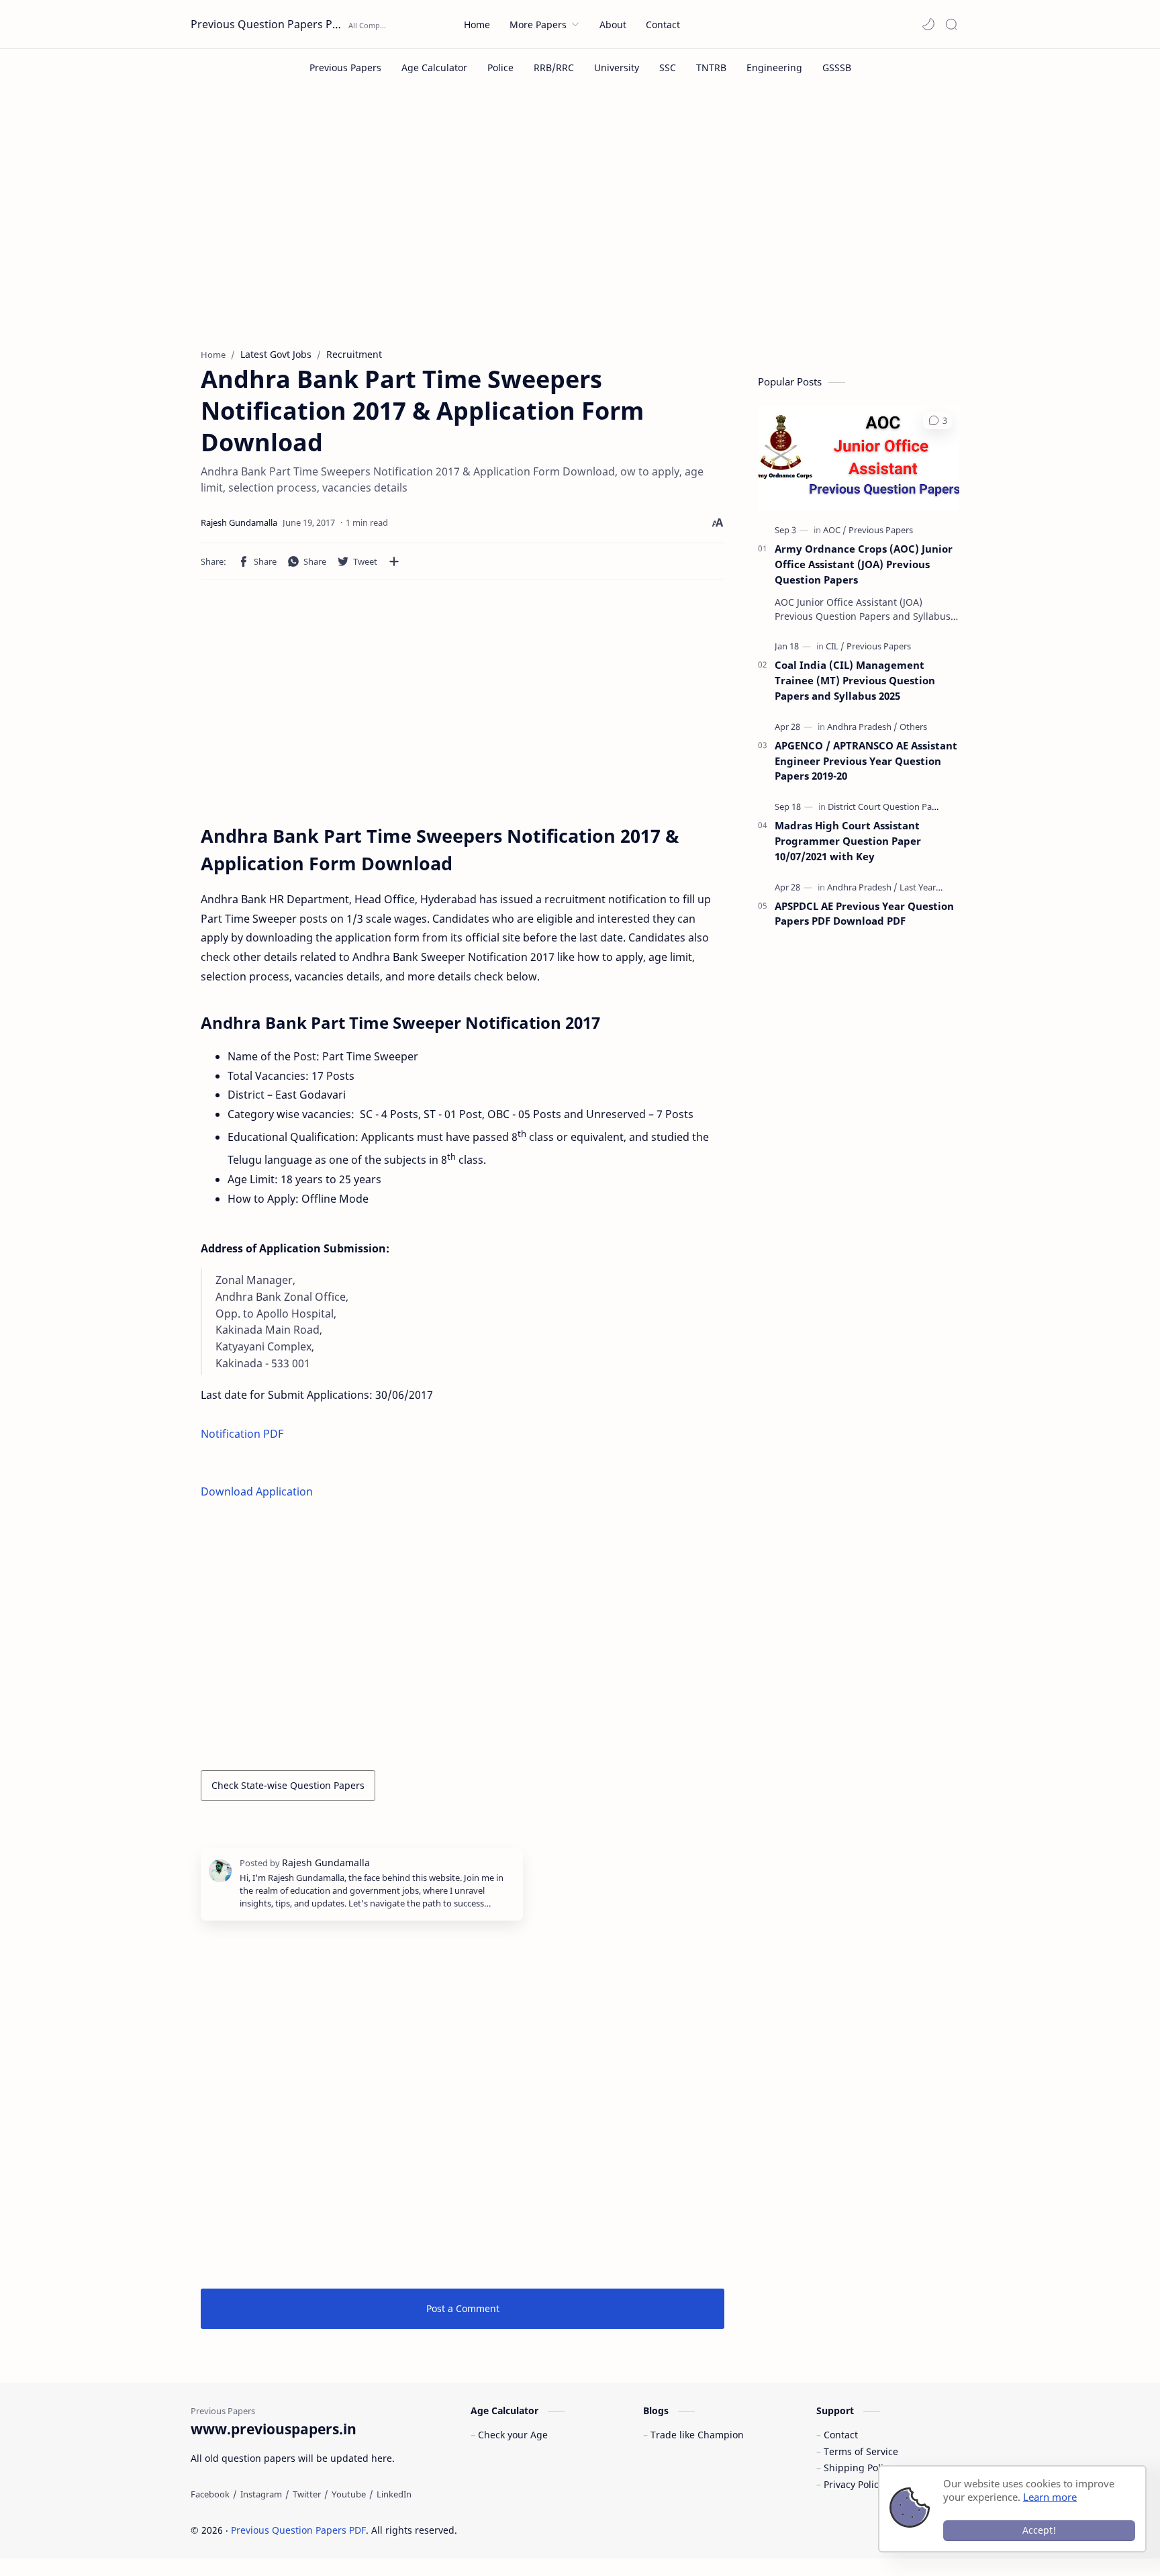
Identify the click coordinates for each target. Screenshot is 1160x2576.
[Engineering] (774, 67)
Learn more (1050, 2497)
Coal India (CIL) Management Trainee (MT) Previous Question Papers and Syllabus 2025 (855, 680)
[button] (928, 24)
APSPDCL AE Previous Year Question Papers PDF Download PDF (864, 914)
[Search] (951, 24)
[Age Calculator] (434, 67)
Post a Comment (463, 2308)
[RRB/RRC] (554, 67)
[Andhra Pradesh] (862, 727)
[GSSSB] (837, 67)
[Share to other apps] (394, 561)
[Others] (913, 727)
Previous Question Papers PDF (268, 24)
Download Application (257, 1491)
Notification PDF (242, 1434)
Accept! (1039, 2530)
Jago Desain (547, 2530)
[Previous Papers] (345, 67)
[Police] (500, 67)
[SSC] (668, 67)
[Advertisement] (580, 227)
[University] (617, 67)
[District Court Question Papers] (888, 807)
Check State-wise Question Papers (288, 1785)
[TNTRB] (711, 67)
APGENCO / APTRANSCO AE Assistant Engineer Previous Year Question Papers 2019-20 (866, 761)
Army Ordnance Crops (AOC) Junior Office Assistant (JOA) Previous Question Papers (864, 564)
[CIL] (835, 646)
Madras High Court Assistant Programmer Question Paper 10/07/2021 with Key (848, 841)
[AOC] (835, 530)
